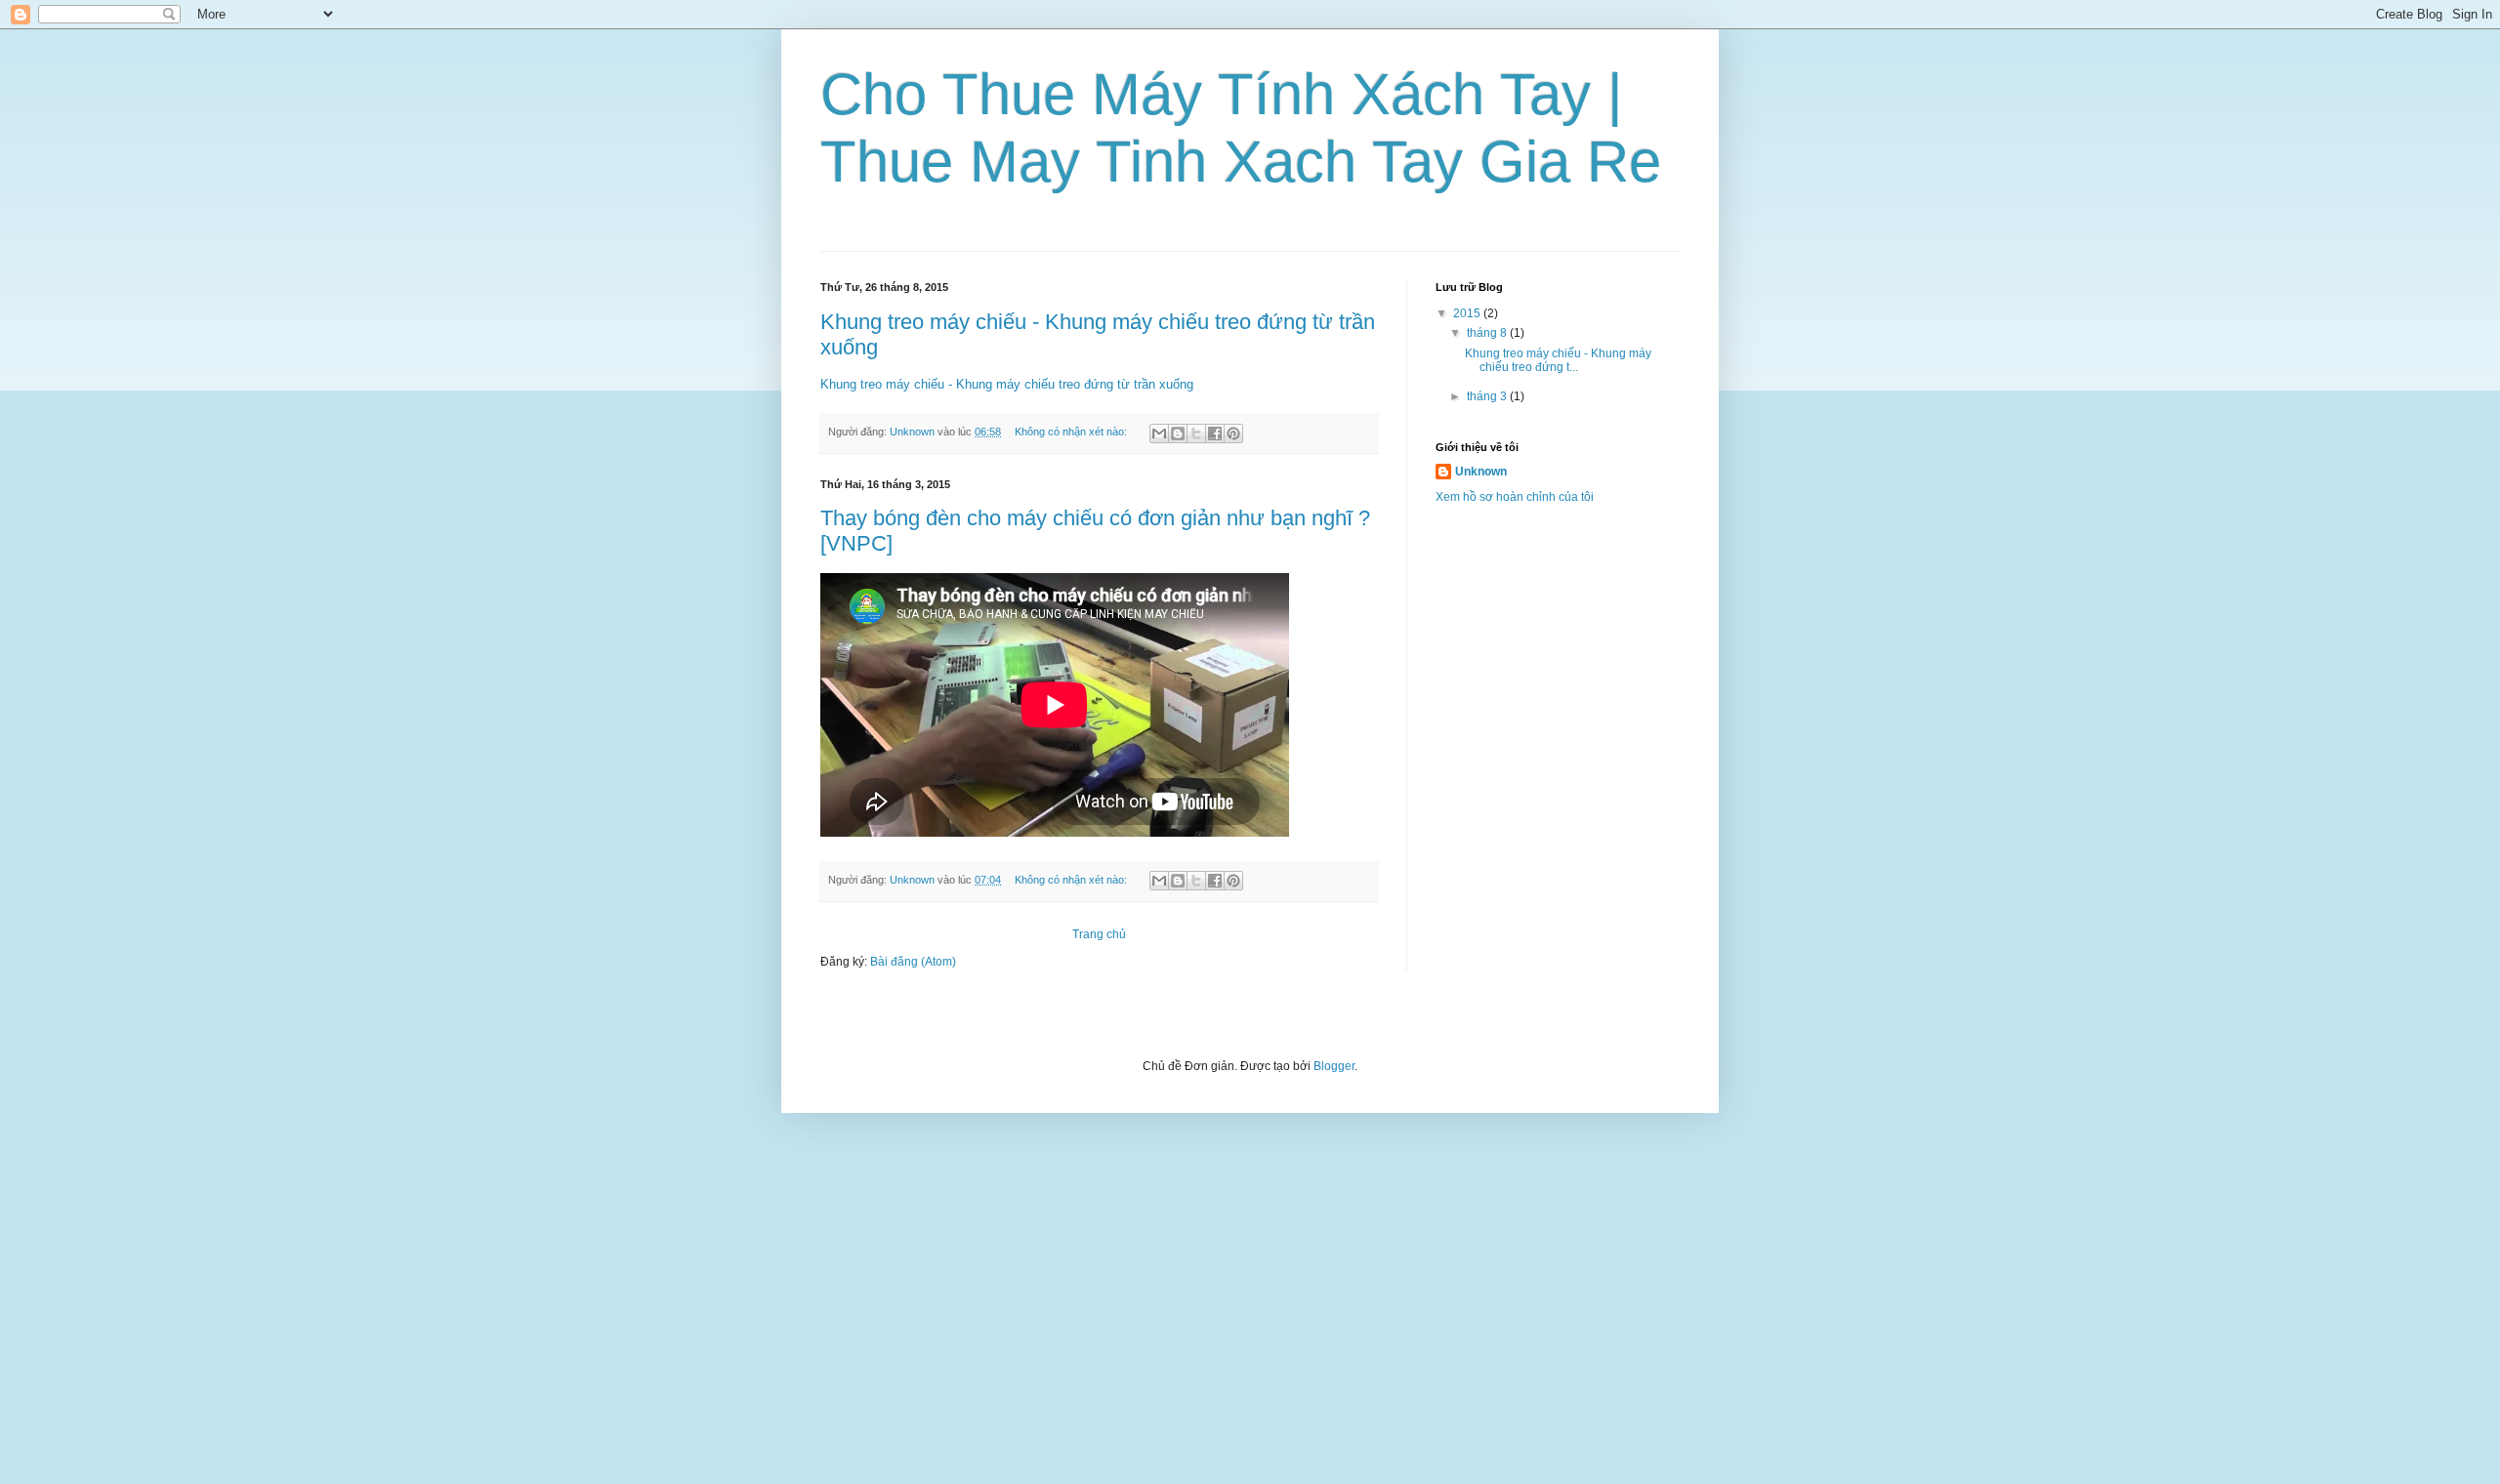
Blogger (1334, 1066)
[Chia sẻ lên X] (1196, 433)
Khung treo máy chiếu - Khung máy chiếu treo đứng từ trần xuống (1007, 384)
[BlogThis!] (1178, 433)
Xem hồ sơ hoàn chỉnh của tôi (1515, 497)
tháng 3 (1488, 396)
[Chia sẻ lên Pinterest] (1233, 433)
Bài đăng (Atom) (913, 962)
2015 (1468, 313)
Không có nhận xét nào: (1072, 432)
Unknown (1481, 472)
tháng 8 (1488, 333)
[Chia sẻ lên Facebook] (1215, 433)
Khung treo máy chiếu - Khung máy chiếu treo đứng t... (1558, 360)
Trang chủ (1099, 934)
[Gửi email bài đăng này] (1159, 433)
